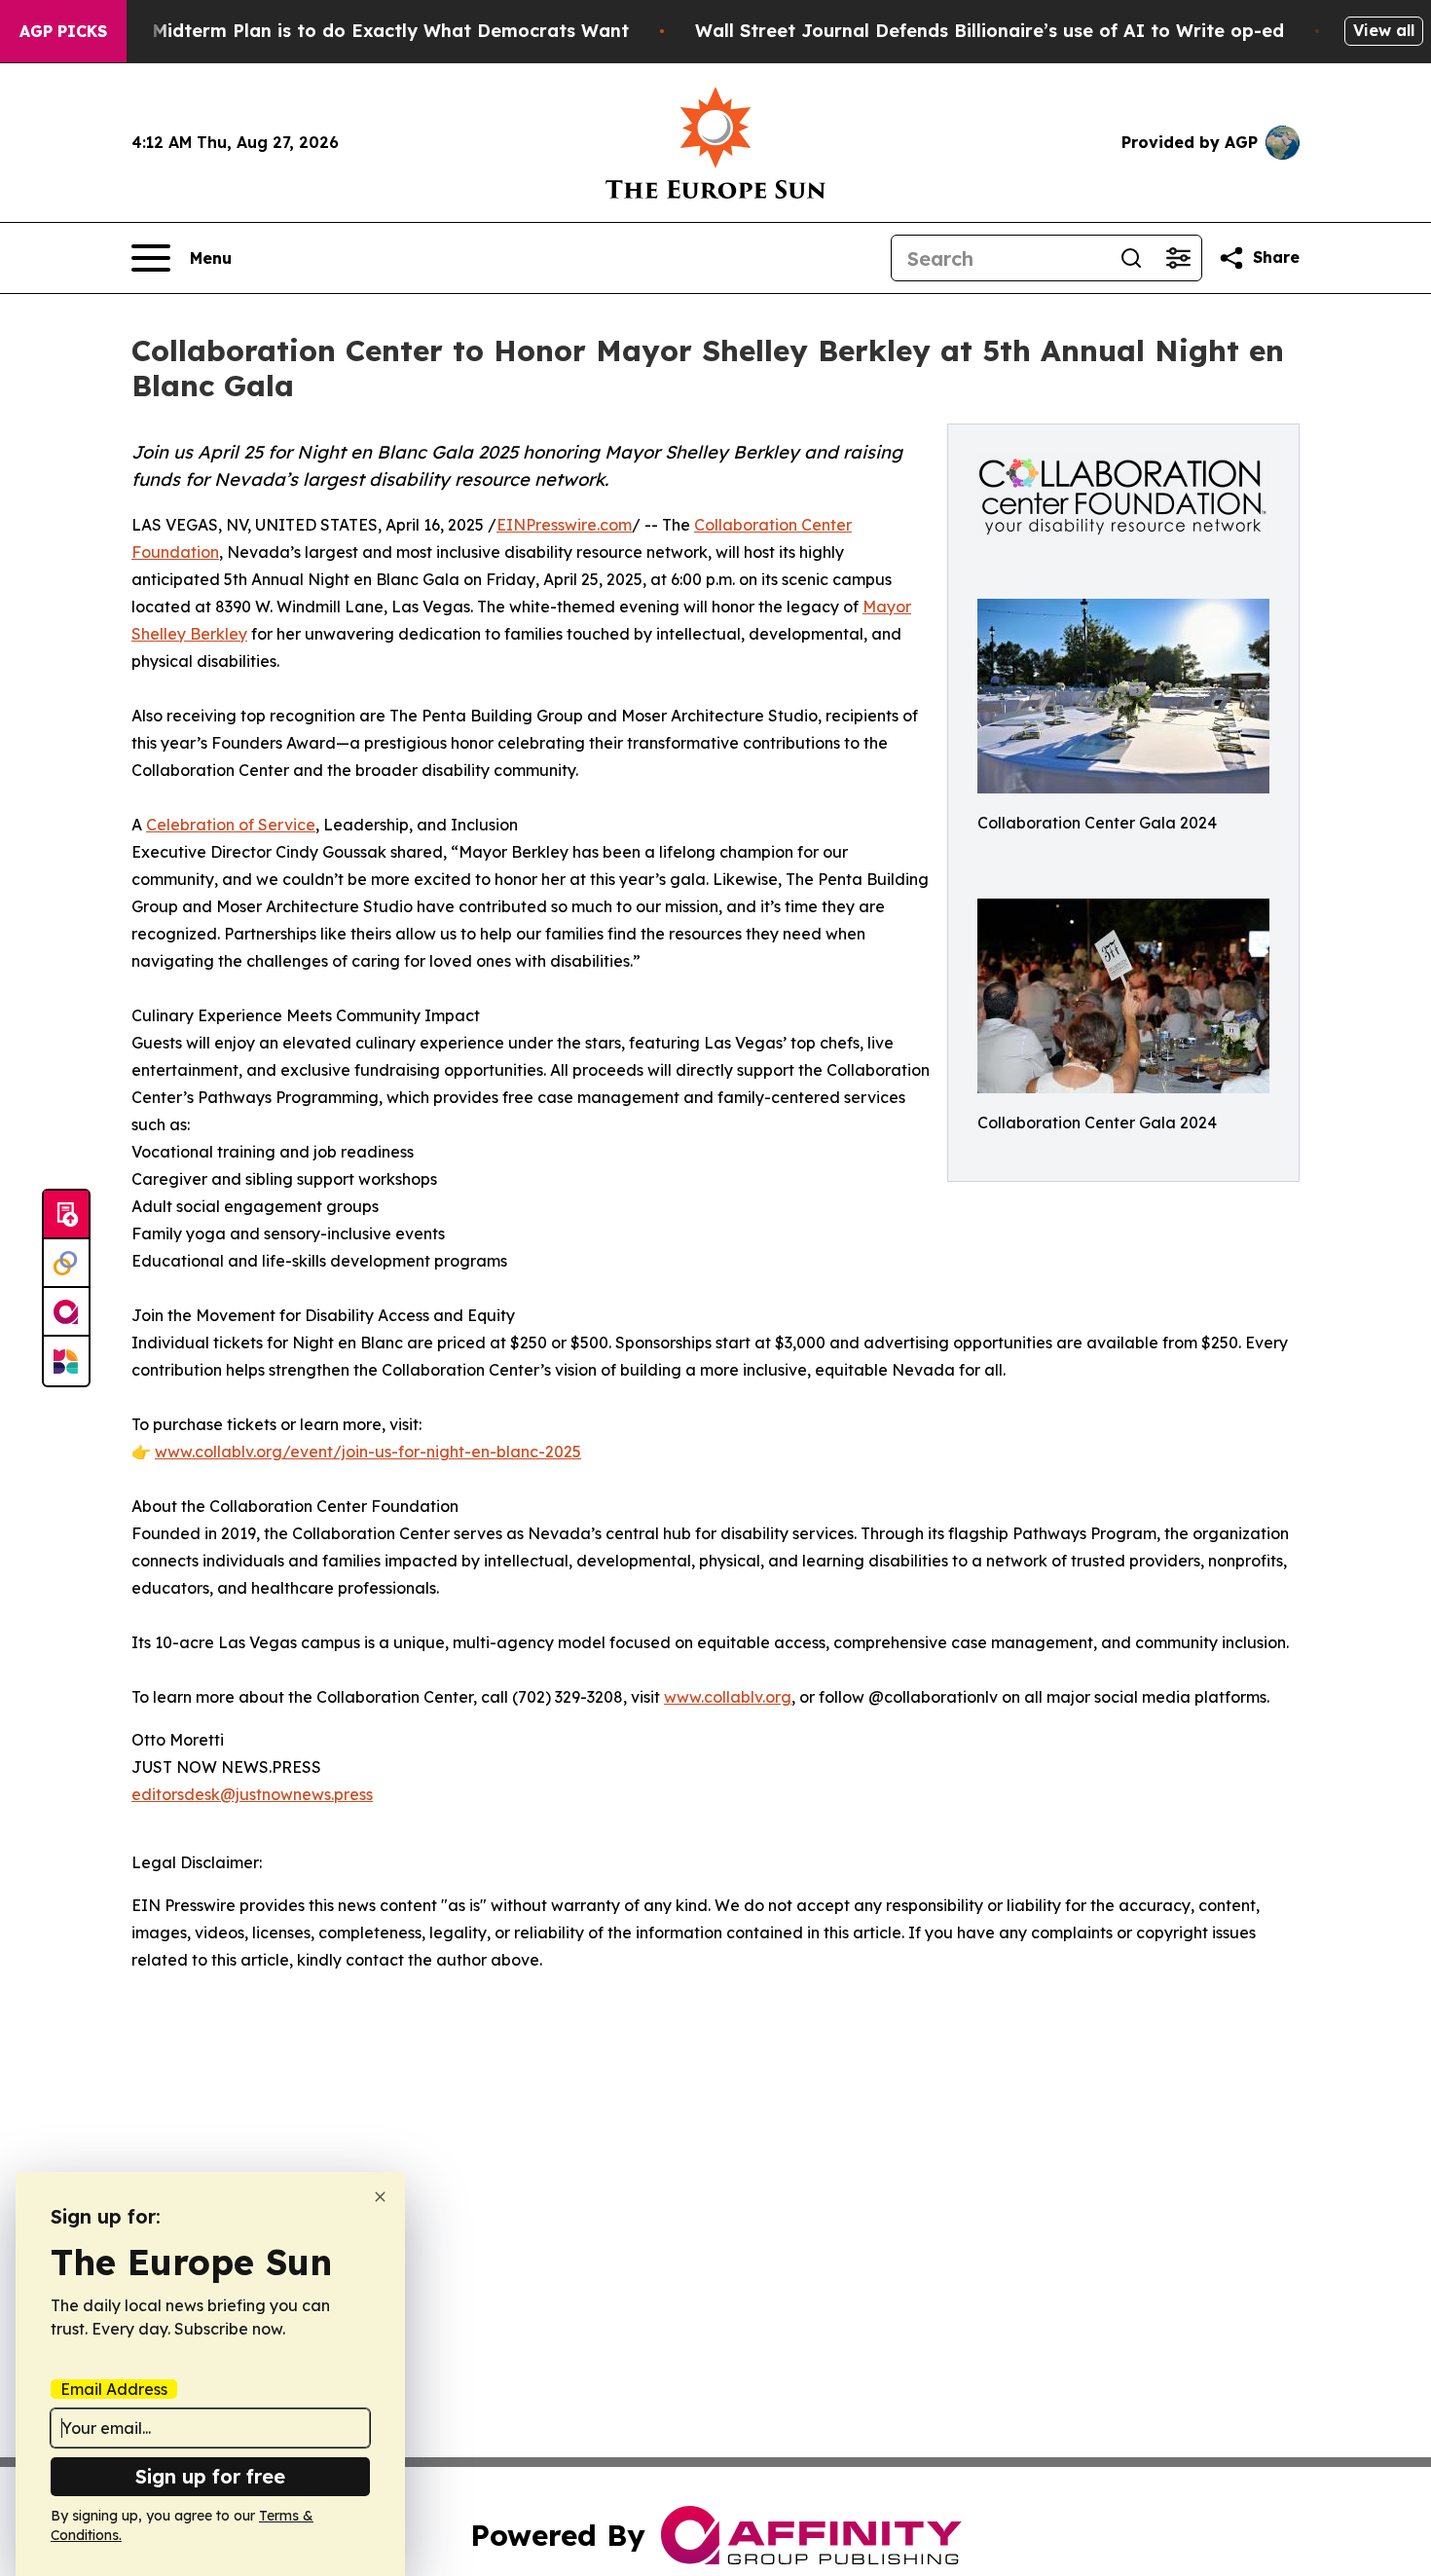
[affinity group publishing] (66, 1312)
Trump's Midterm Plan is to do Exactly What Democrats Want (352, 31)
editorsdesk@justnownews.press (252, 1794)
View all (1384, 30)
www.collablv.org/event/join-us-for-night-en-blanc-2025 (368, 1452)
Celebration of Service (231, 825)
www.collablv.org (728, 1697)
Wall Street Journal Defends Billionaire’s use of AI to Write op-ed (990, 31)
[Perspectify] (66, 1264)
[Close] (380, 2197)
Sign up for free (210, 2476)
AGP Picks (63, 31)
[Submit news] (66, 1215)
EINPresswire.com (564, 525)
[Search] (1131, 258)
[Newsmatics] (66, 1361)
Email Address (114, 2389)
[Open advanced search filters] (1178, 258)
